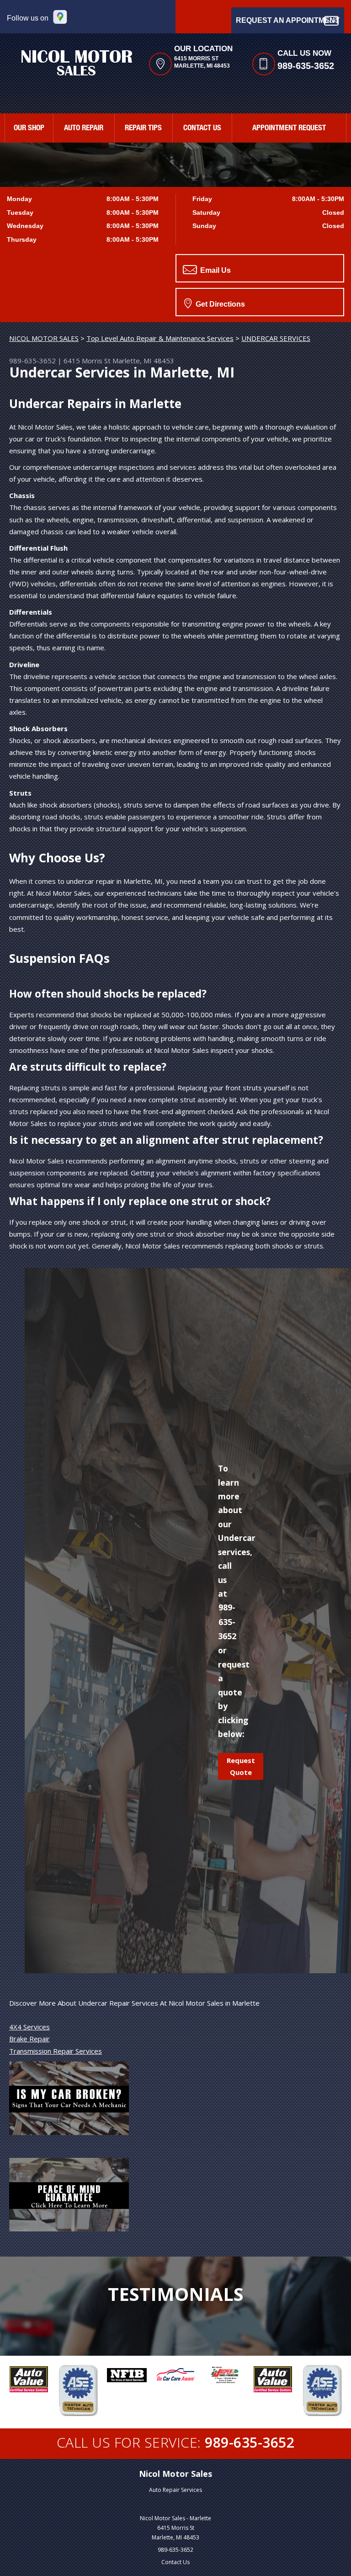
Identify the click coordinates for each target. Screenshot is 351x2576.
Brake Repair (29, 2039)
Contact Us (175, 2562)
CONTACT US (202, 129)
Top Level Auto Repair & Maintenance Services (160, 338)
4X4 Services (29, 2027)
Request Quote (241, 1766)
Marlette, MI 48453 (143, 361)
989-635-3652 (306, 66)
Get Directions (219, 304)
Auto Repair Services (175, 2490)
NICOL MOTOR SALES (44, 338)
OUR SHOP (29, 129)
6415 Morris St (87, 361)
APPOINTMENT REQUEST (289, 129)
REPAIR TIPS (143, 129)
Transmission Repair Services (56, 2051)
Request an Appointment (288, 20)
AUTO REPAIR (84, 129)
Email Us (215, 270)
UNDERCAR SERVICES (276, 338)
